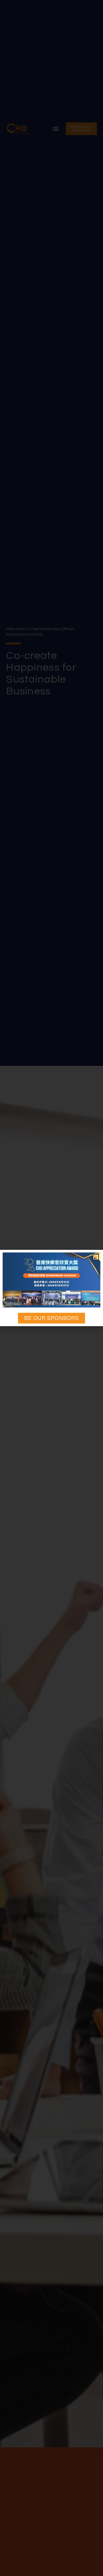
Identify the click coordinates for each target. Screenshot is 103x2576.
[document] (51, 1288)
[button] (96, 1257)
